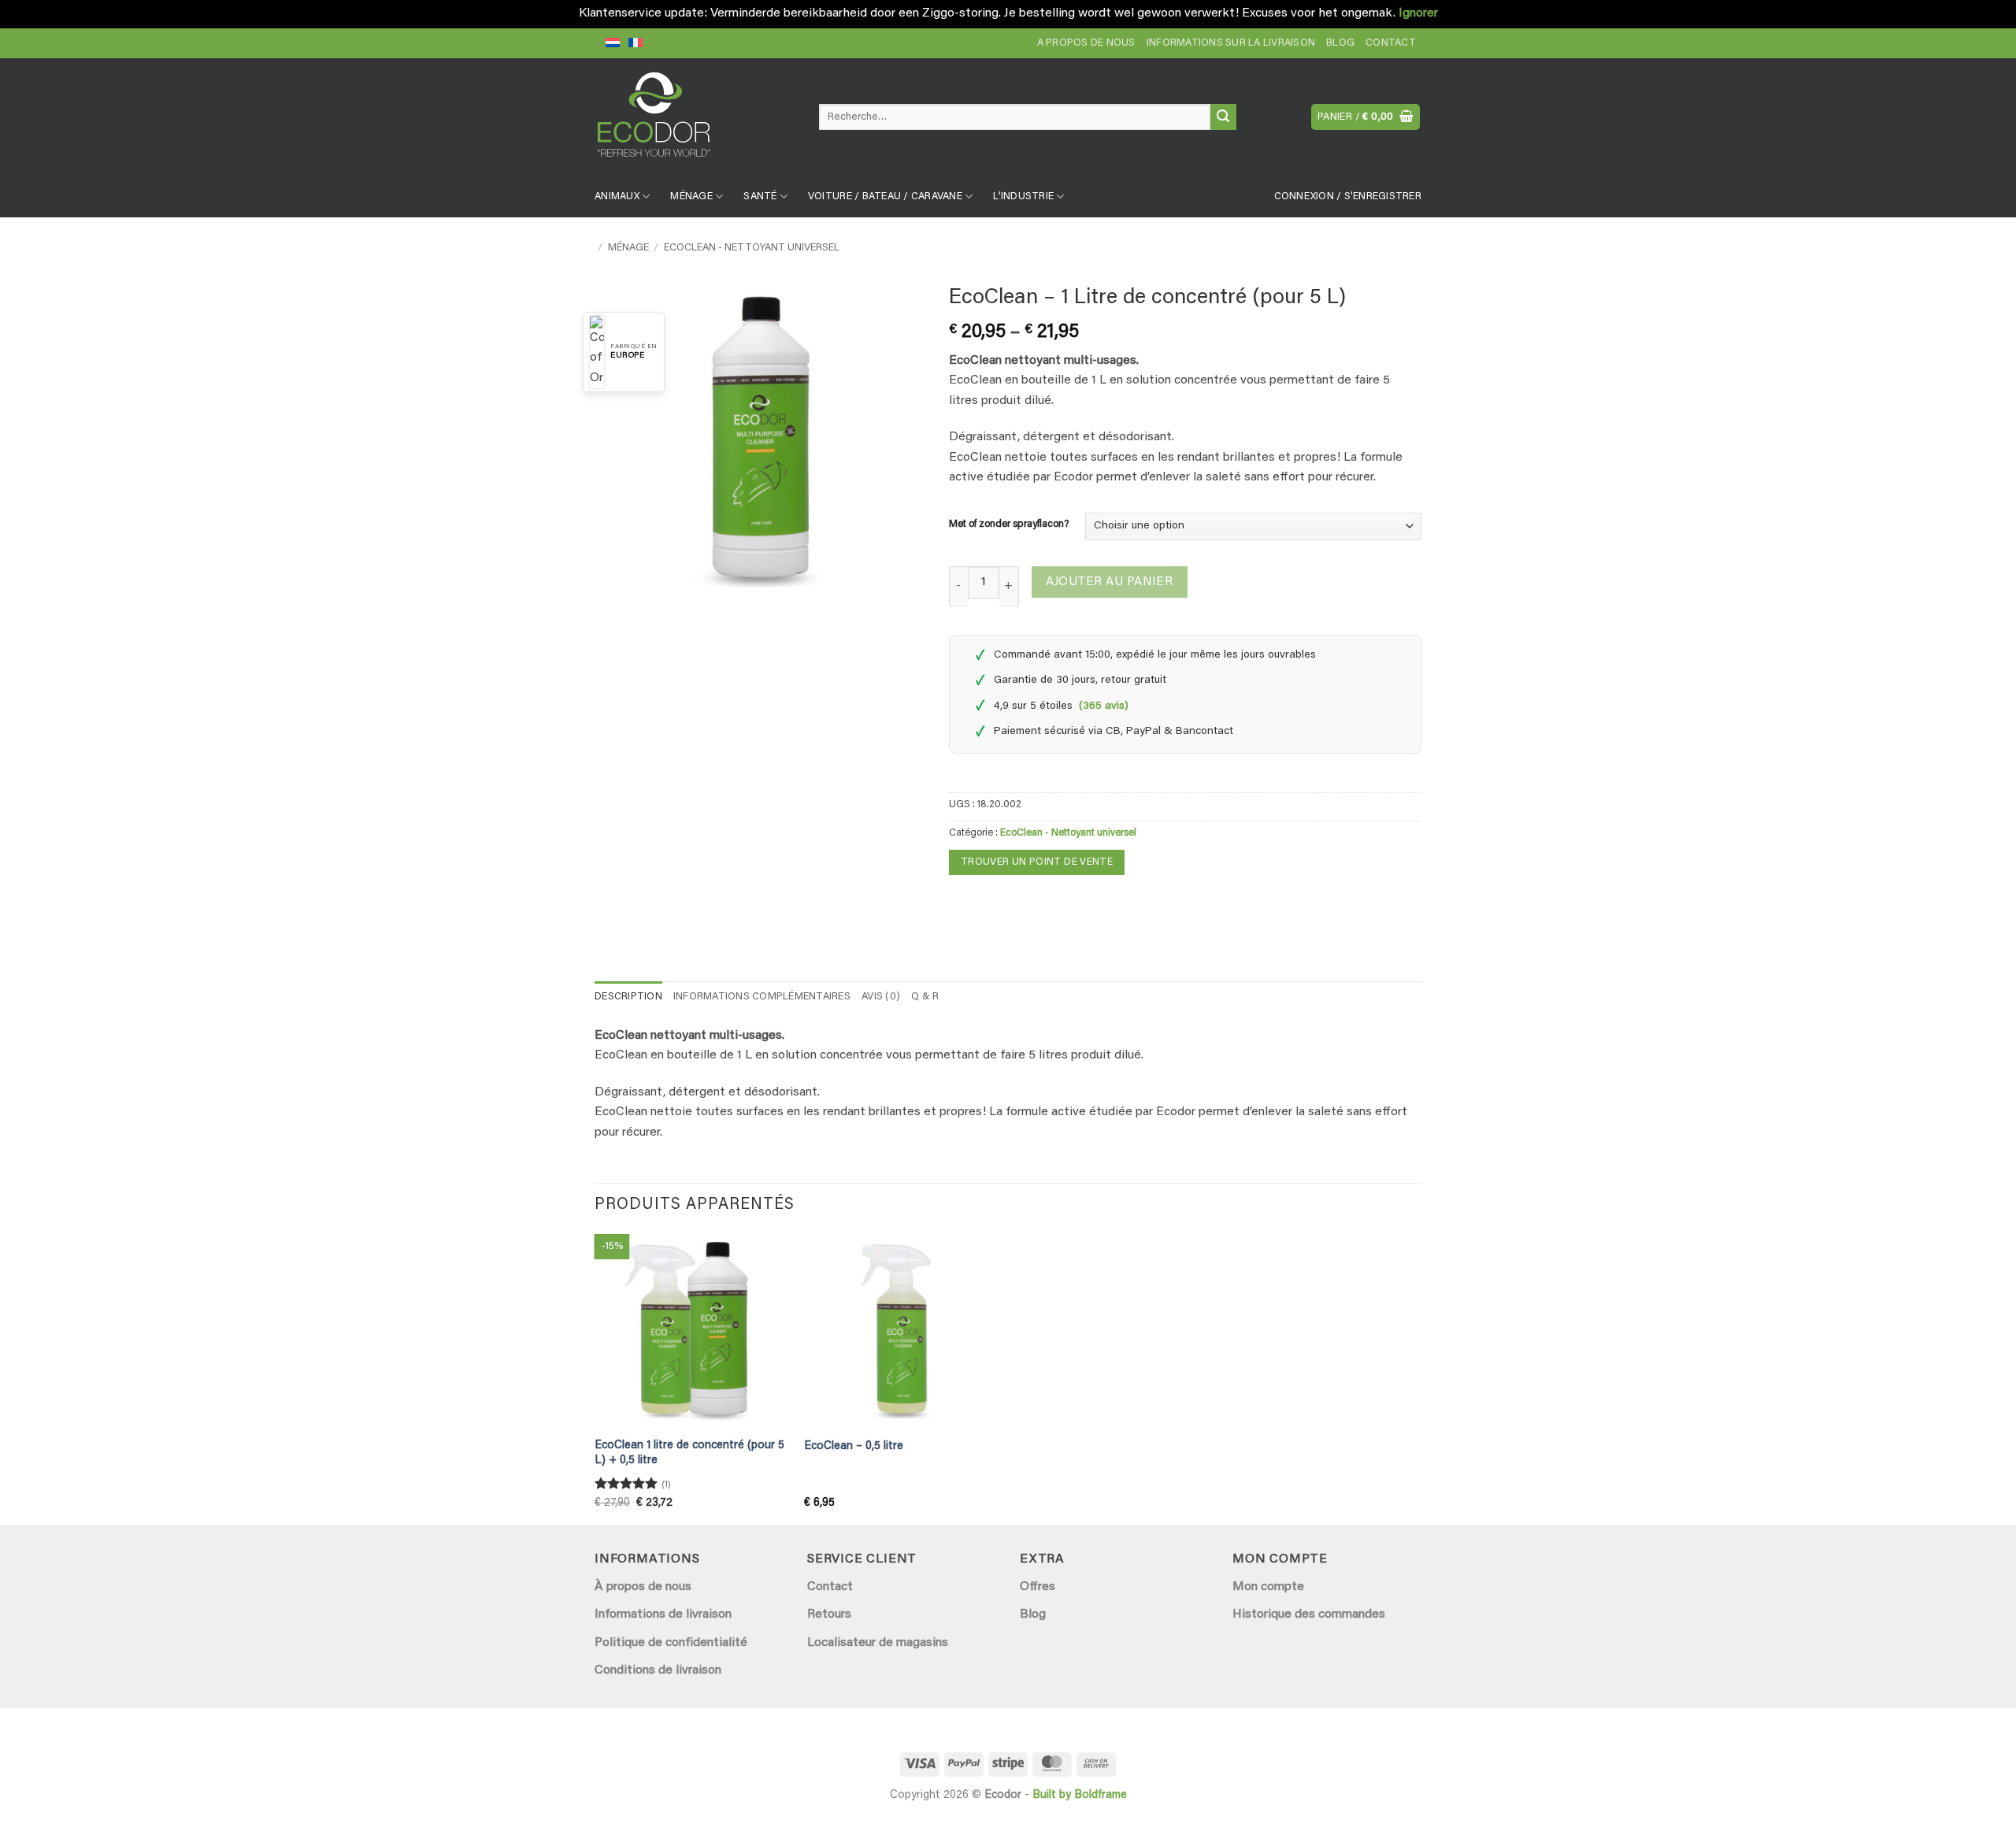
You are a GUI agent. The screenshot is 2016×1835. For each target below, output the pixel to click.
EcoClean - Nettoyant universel (752, 248)
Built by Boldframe (1080, 1795)
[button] (1366, 117)
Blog (1340, 43)
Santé (760, 197)
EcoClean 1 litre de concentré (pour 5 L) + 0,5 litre (689, 1453)
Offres (1038, 1587)
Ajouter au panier (1109, 582)
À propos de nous (643, 1587)
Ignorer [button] (1418, 13)
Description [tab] (628, 997)
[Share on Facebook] (964, 905)
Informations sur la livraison (1231, 43)
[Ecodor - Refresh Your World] (695, 120)
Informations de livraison (663, 1614)
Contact (1391, 43)
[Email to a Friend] (992, 905)
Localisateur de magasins (878, 1643)
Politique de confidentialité (671, 1643)
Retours (829, 1614)
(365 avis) (1104, 706)
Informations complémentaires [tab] (762, 997)
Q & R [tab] (925, 997)
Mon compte (1268, 1587)
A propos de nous (1086, 43)
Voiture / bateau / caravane (885, 197)
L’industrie (1023, 197)
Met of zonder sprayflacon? (1009, 524)
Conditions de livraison (658, 1670)
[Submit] (1223, 117)
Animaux (617, 197)
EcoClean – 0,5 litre (854, 1446)
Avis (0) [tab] (881, 997)
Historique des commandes (1309, 1614)
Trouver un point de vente (1037, 862)
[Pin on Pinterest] (1020, 905)
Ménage (691, 197)
